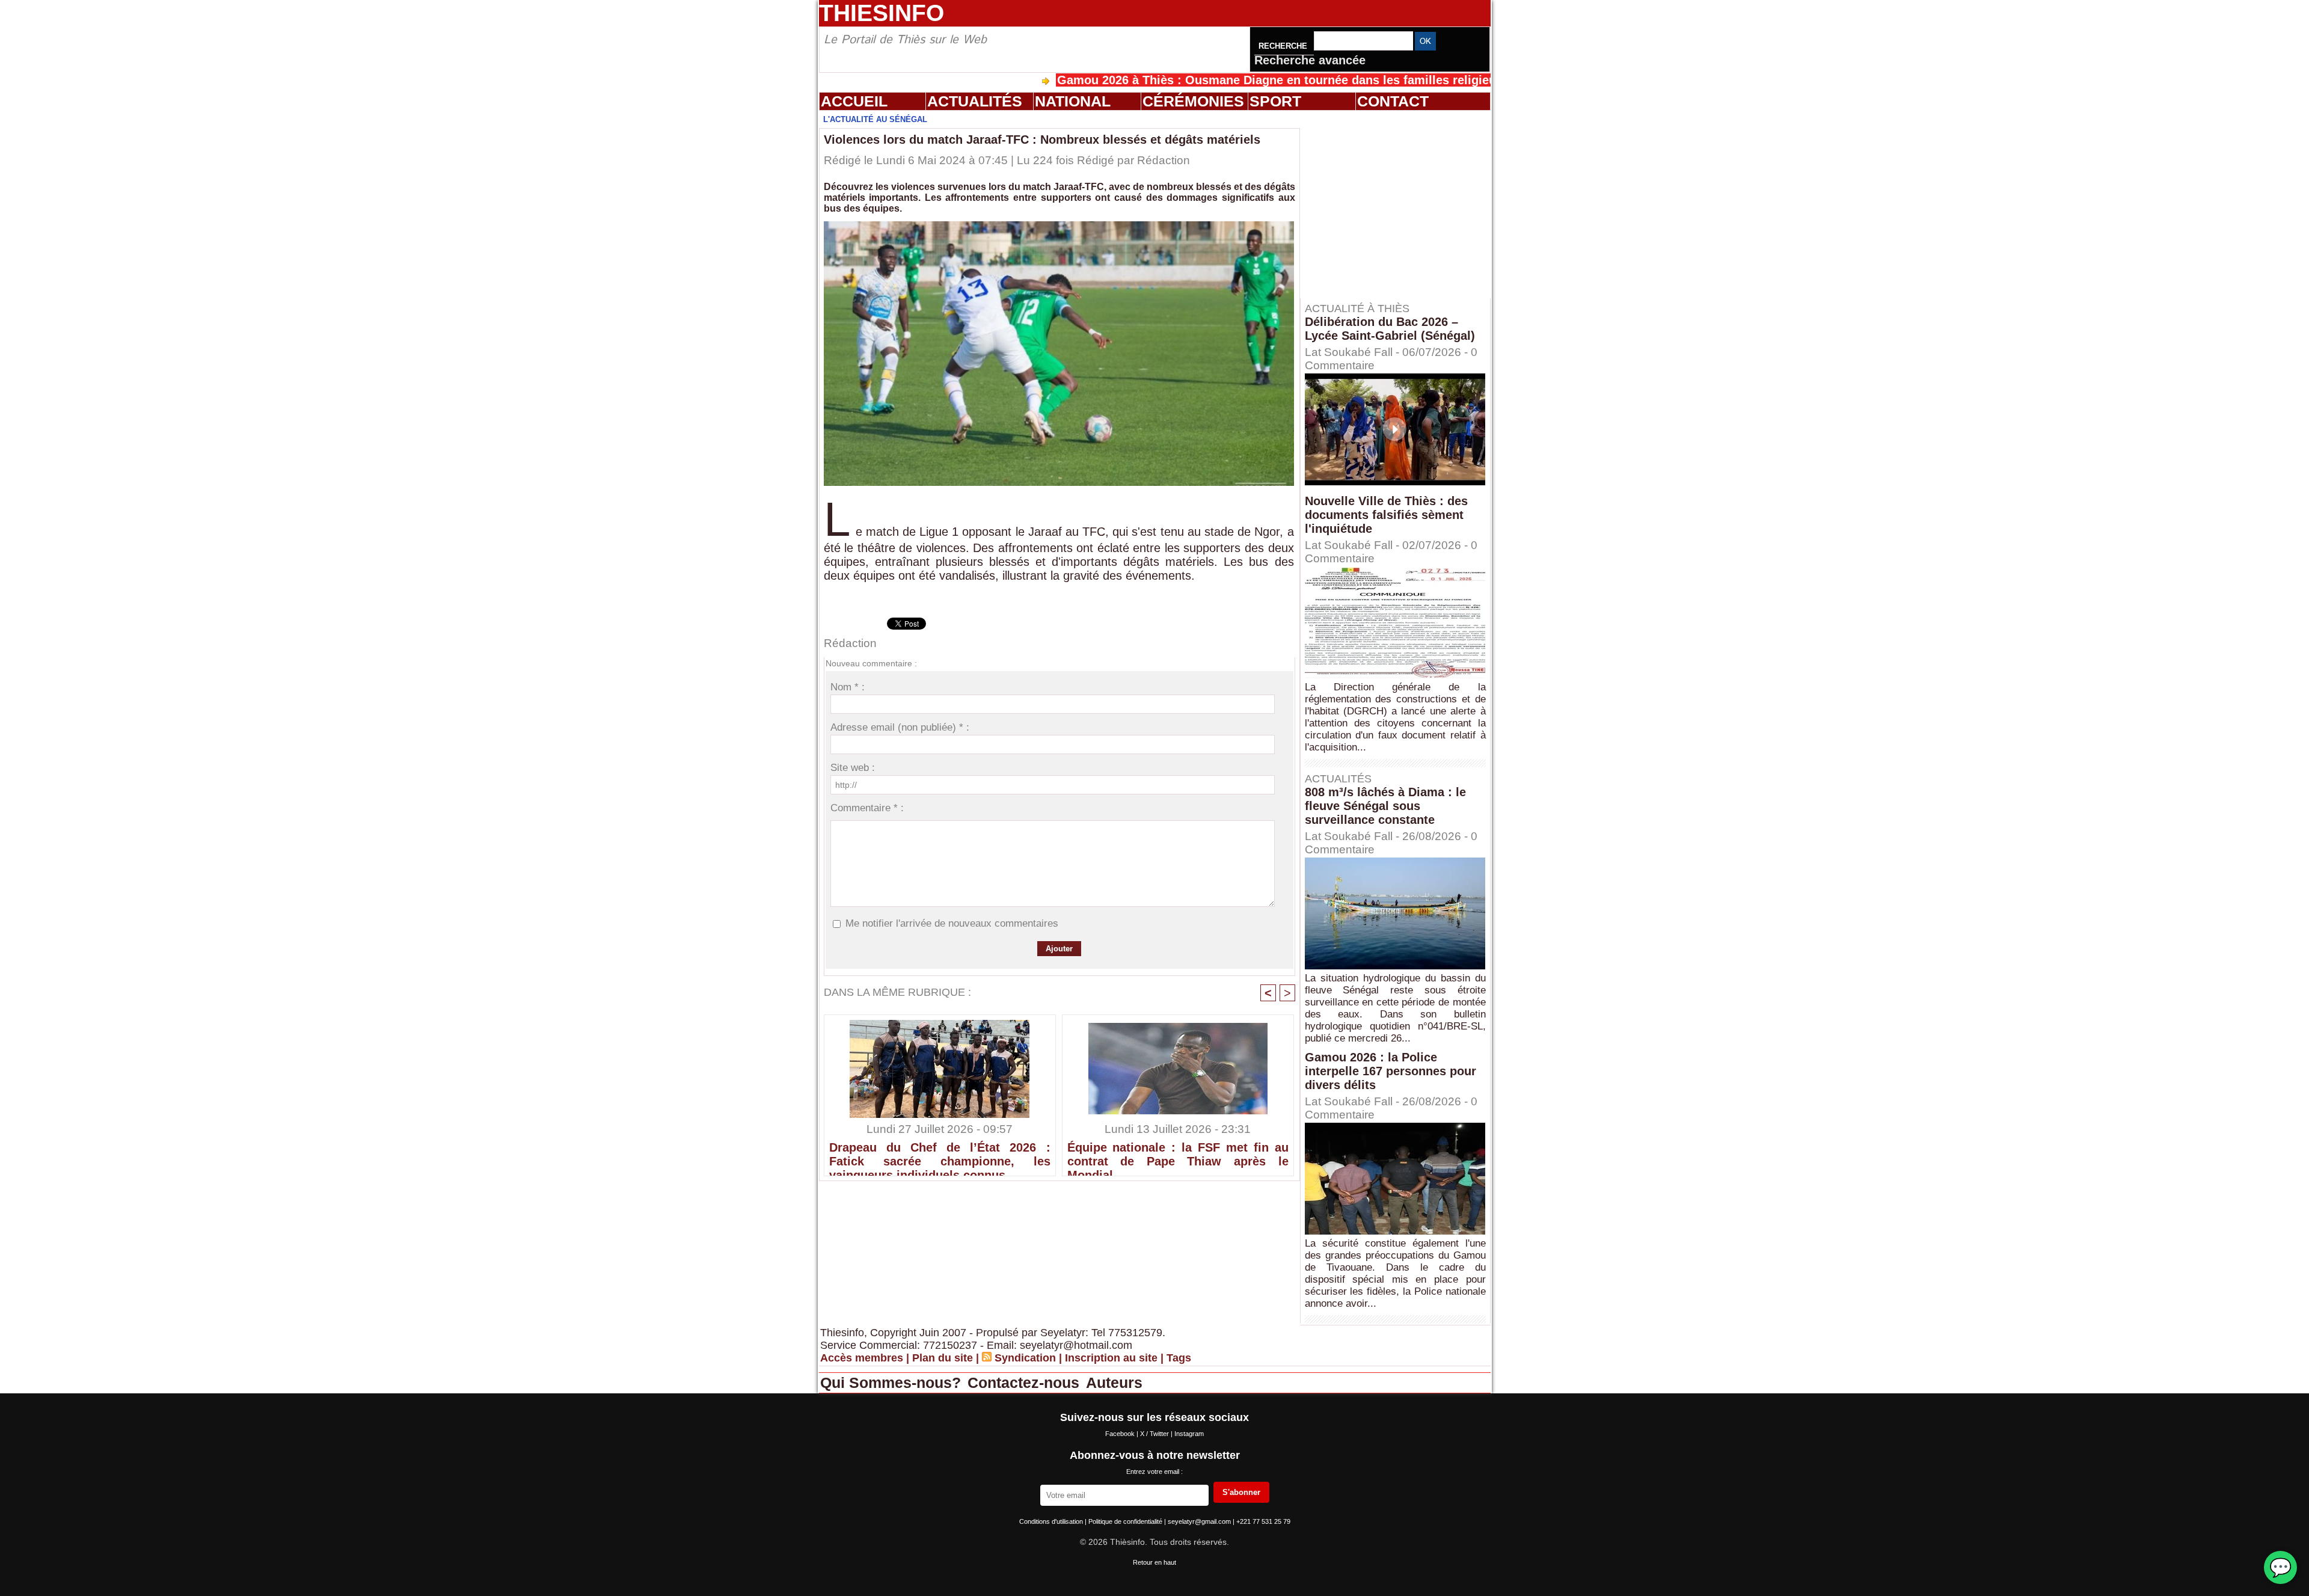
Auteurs (1114, 1383)
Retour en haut (1154, 1562)
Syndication (1025, 1358)
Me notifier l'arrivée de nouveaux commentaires (952, 923)
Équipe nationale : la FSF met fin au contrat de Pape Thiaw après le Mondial (1178, 1156)
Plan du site (943, 1358)
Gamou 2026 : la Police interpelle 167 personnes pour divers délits (1391, 1071)
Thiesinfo (882, 13)
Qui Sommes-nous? (893, 1383)
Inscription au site (1111, 1358)
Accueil (854, 101)
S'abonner (1241, 1492)
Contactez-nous (1026, 1383)
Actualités (975, 101)
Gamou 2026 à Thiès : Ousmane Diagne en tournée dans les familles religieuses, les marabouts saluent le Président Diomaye (1322, 80)
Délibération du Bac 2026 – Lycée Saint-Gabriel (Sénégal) (1390, 329)
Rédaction (1164, 160)
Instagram (1189, 1434)
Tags (1179, 1358)
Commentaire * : (867, 808)
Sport (1275, 101)
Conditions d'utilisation (1052, 1521)
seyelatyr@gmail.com (1200, 1521)
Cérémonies (1193, 101)
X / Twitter (1155, 1434)
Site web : (853, 768)
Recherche (1284, 46)
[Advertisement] (1401, 204)
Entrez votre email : (1154, 1472)
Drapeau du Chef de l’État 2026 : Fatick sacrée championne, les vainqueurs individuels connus (940, 1156)
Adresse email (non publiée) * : (900, 727)
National (1073, 101)
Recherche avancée (1310, 60)
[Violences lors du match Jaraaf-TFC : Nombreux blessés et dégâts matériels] (1059, 225)
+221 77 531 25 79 (1263, 1521)
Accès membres (862, 1358)
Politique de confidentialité (1126, 1521)
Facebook (1121, 1434)
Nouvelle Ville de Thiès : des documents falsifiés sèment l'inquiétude (1386, 515)
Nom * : (848, 687)
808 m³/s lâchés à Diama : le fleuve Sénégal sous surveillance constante (1385, 806)
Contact (1393, 101)
